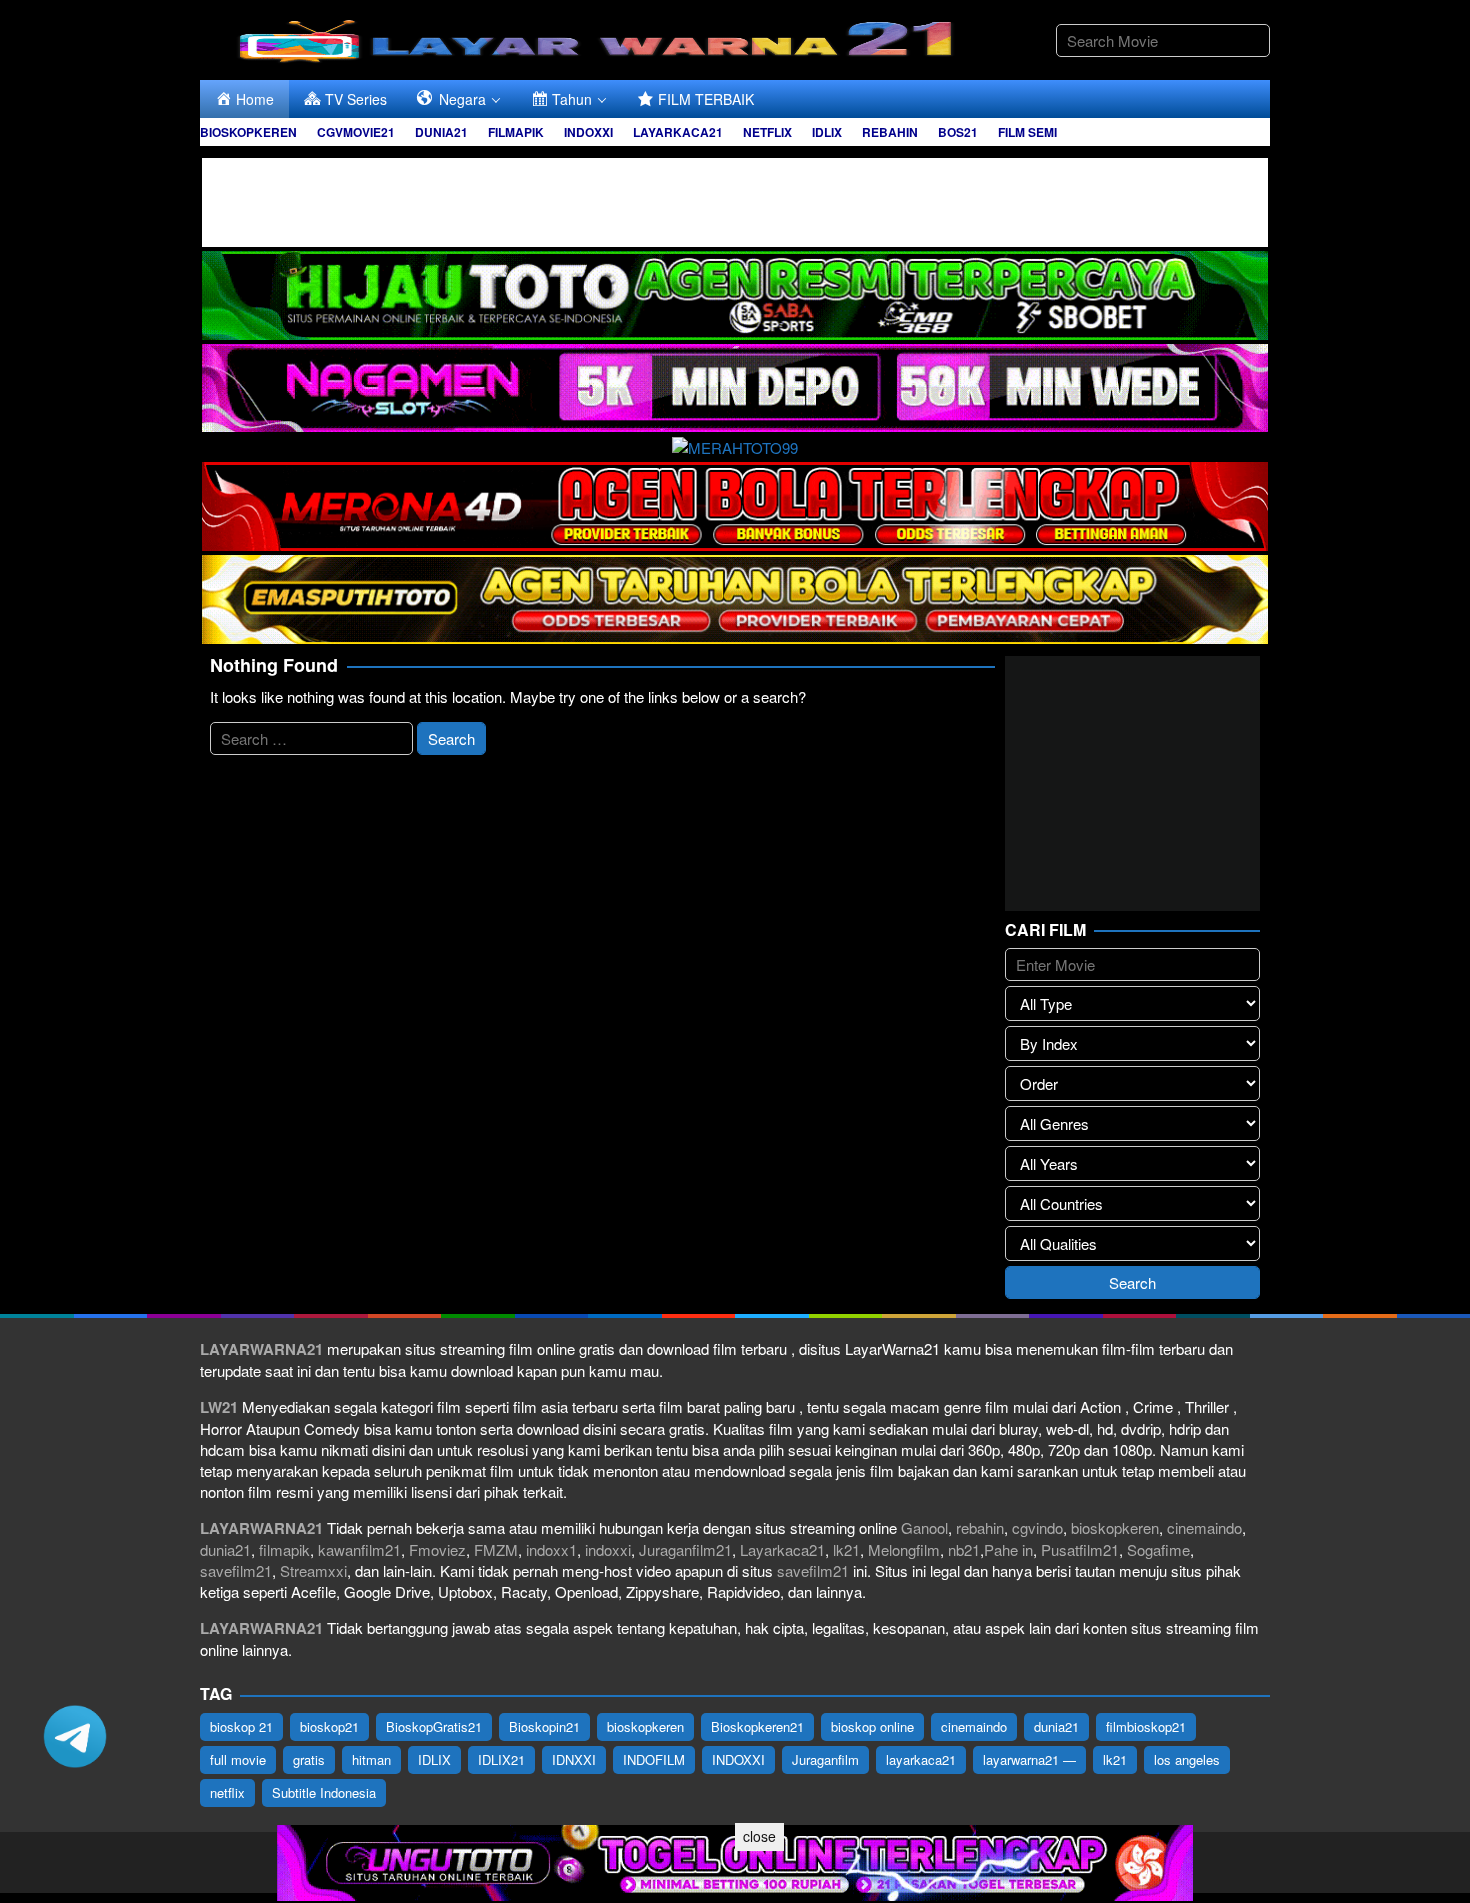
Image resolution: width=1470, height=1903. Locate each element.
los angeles (1187, 1759)
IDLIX (434, 1759)
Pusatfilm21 (1080, 1549)
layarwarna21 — (1029, 1759)
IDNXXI (574, 1759)
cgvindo (1037, 1527)
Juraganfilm (825, 1759)
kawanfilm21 (359, 1549)
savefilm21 (236, 1570)
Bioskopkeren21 (757, 1726)
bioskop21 (329, 1726)
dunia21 (225, 1549)
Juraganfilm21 (685, 1549)
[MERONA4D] (735, 503)
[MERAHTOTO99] (735, 444)
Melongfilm (904, 1549)
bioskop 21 (241, 1726)
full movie (238, 1759)
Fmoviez (437, 1549)
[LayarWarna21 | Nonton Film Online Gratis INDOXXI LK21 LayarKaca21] (600, 37)
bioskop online (872, 1726)
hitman (371, 1759)
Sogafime (1158, 1549)
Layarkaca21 (782, 1549)
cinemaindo (1204, 1527)
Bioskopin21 (544, 1726)
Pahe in (1008, 1549)
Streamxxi (313, 1570)
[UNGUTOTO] (735, 1860)
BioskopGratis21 (434, 1726)
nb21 (964, 1549)
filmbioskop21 (1146, 1726)
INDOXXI (738, 1759)
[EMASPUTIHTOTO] (735, 596)
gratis (309, 1759)
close (759, 1836)
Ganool (924, 1527)
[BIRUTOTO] (735, 199)
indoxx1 (551, 1549)
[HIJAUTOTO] (735, 292)
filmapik (284, 1549)
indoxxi (608, 1549)
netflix (227, 1792)
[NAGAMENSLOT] (735, 385)
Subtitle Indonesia (324, 1792)
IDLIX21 (501, 1759)
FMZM (496, 1549)
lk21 (846, 1549)
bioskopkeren (1115, 1527)
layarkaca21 (921, 1759)
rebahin (980, 1527)
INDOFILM (654, 1759)
